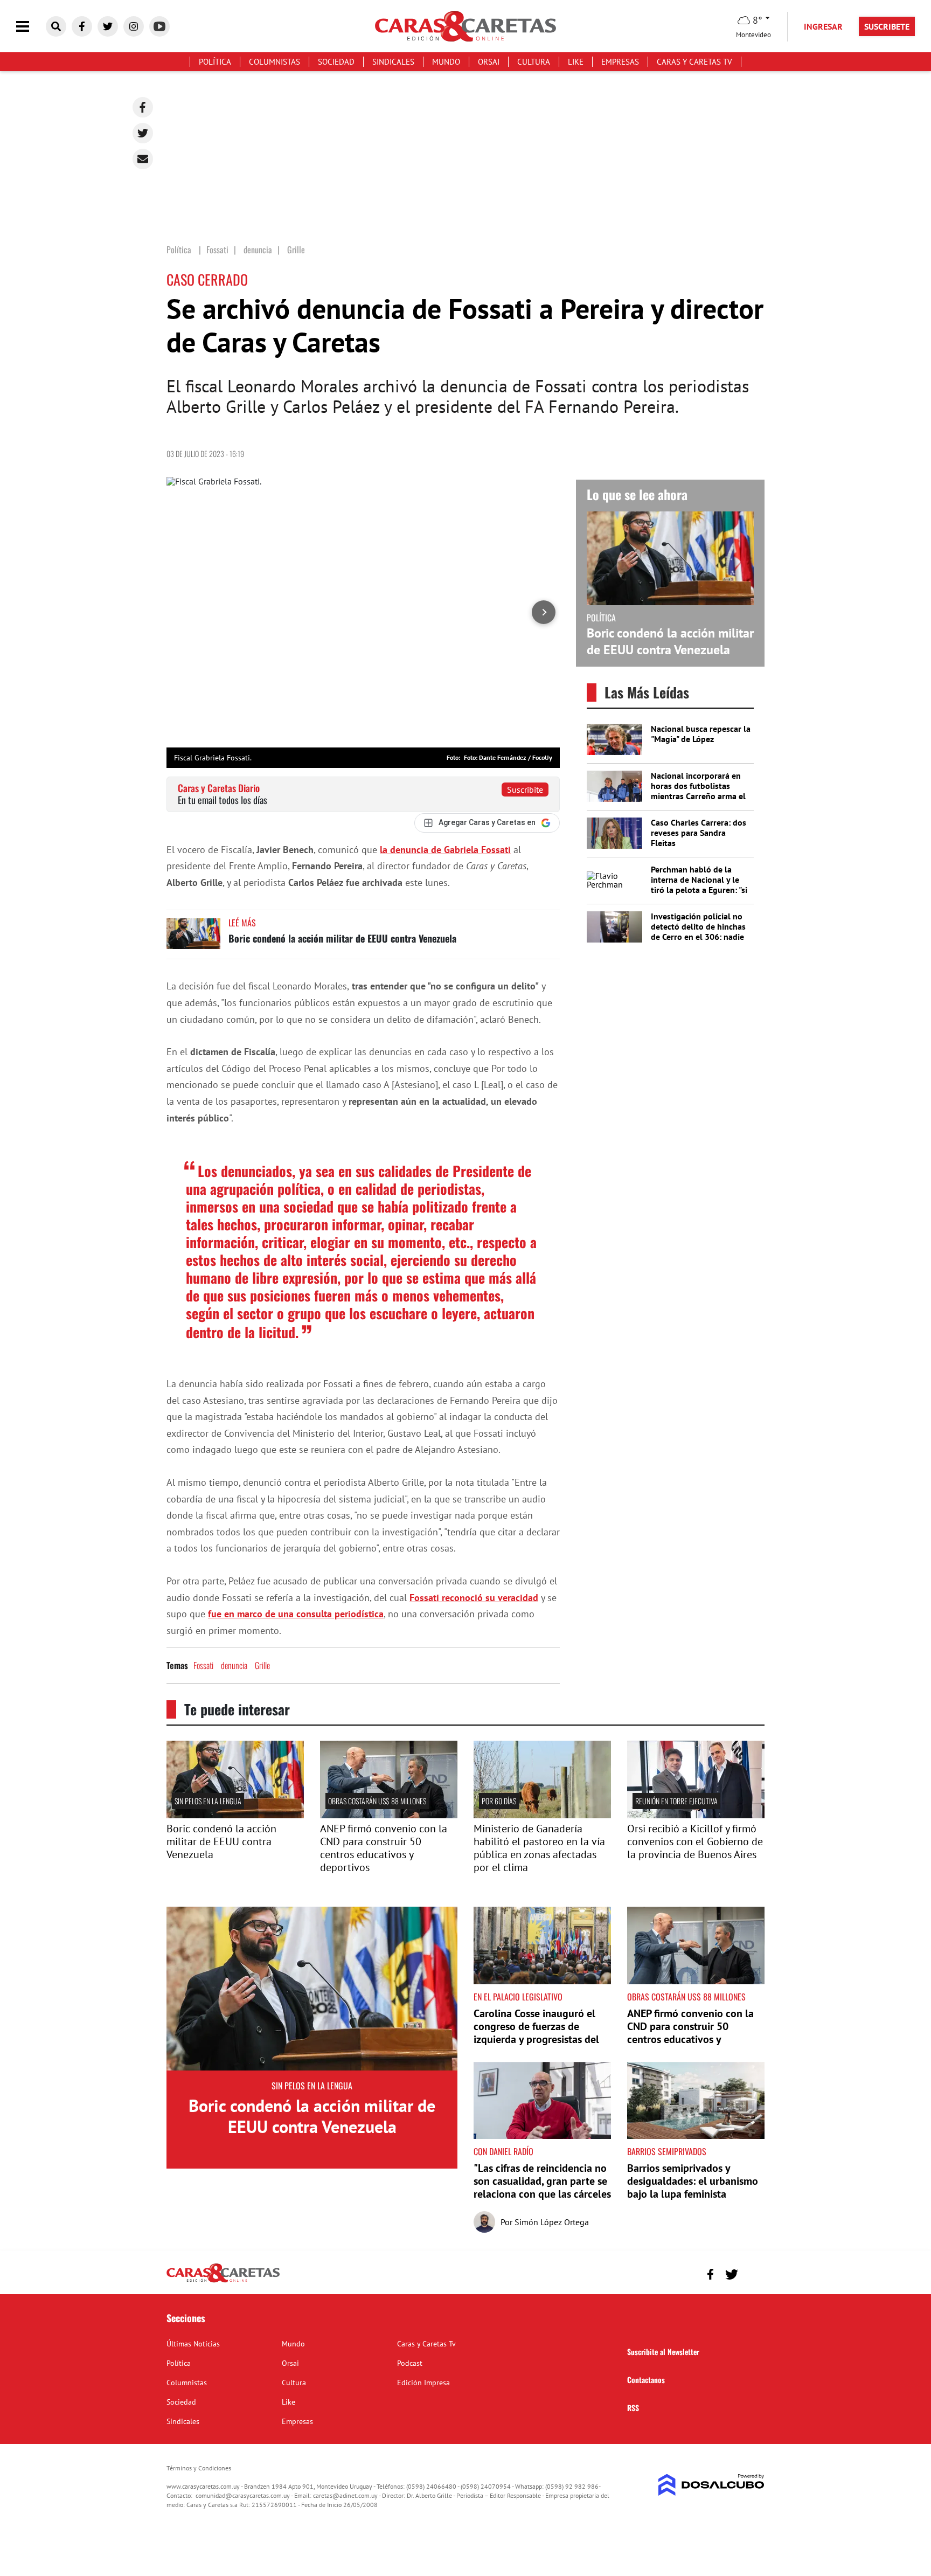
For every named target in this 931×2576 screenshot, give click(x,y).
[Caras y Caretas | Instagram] (134, 26)
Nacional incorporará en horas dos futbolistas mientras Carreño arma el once (698, 791)
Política (215, 62)
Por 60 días (499, 1801)
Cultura (534, 62)
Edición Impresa (423, 2383)
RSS (633, 2408)
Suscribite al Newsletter (663, 2352)
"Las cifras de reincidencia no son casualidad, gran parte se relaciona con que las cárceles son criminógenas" (542, 2187)
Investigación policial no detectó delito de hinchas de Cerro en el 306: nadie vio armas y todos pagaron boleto (700, 937)
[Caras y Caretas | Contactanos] (752, 2273)
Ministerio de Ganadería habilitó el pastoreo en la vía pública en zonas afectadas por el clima (539, 1848)
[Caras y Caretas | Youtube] (159, 26)
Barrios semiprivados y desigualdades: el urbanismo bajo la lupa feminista (693, 2181)
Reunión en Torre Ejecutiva (676, 1801)
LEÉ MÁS (242, 923)
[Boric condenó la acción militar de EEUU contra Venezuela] (193, 939)
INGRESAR (823, 26)
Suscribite (525, 790)
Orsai (489, 62)
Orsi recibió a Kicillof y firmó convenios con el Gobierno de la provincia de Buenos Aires (695, 1841)
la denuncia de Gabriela (445, 850)
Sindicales (393, 62)
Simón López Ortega (552, 2222)
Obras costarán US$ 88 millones (377, 1801)
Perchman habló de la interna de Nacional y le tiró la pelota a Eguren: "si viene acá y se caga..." (699, 885)
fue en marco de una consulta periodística (296, 1614)
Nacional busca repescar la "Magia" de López (701, 734)
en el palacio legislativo (518, 1997)
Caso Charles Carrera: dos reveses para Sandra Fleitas (699, 833)
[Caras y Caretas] (223, 2282)
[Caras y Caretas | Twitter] (108, 26)
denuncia (234, 1665)
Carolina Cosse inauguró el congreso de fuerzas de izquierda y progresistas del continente (536, 2033)
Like (576, 62)
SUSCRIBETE (887, 26)
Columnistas (275, 62)
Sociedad (336, 62)
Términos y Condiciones (199, 2468)
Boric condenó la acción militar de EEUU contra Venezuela (342, 938)
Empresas (620, 62)
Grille (262, 1665)
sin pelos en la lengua (208, 1801)
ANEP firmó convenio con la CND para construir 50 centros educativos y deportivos (384, 1848)
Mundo (446, 62)
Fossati (203, 1665)
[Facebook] (143, 107)
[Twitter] (143, 133)
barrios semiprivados (667, 2151)
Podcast (410, 2363)
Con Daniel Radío (503, 2151)
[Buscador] (56, 26)
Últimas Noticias (193, 2344)
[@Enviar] (143, 159)
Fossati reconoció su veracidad (474, 1598)
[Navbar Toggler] (31, 27)
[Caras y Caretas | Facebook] (82, 26)
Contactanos (646, 2380)
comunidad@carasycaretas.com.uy (243, 2495)
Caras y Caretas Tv (694, 62)
